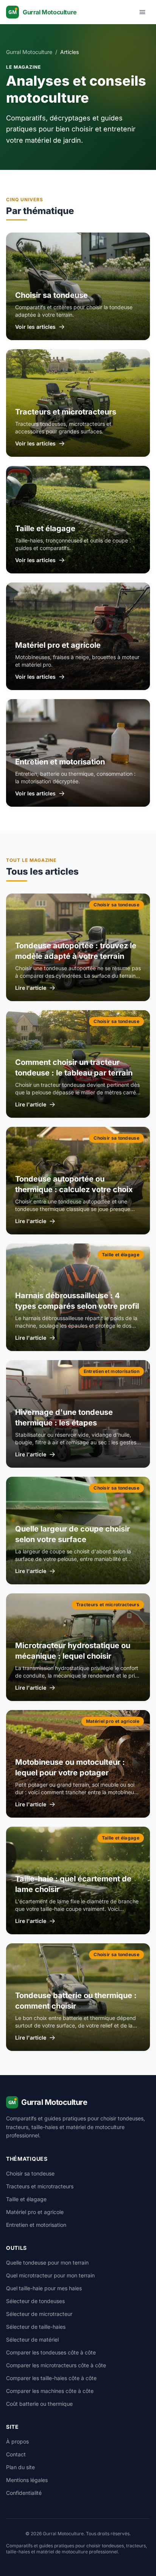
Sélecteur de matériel (32, 2340)
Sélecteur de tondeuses (35, 2301)
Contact (16, 2454)
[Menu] (142, 12)
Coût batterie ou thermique (39, 2404)
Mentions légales (27, 2480)
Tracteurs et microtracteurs (40, 2186)
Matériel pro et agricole (35, 2212)
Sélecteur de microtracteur (39, 2314)
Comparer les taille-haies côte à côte (51, 2378)
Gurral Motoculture (29, 52)
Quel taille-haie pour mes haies (44, 2288)
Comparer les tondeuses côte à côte (51, 2352)
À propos (17, 2441)
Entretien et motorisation (36, 2225)
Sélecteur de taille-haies (36, 2327)
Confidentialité (24, 2493)
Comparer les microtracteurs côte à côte (56, 2365)
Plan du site (20, 2467)
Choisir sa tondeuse (30, 2173)
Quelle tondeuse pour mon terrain (47, 2262)
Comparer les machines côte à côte (50, 2391)
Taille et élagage (26, 2199)
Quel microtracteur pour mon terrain (50, 2275)
